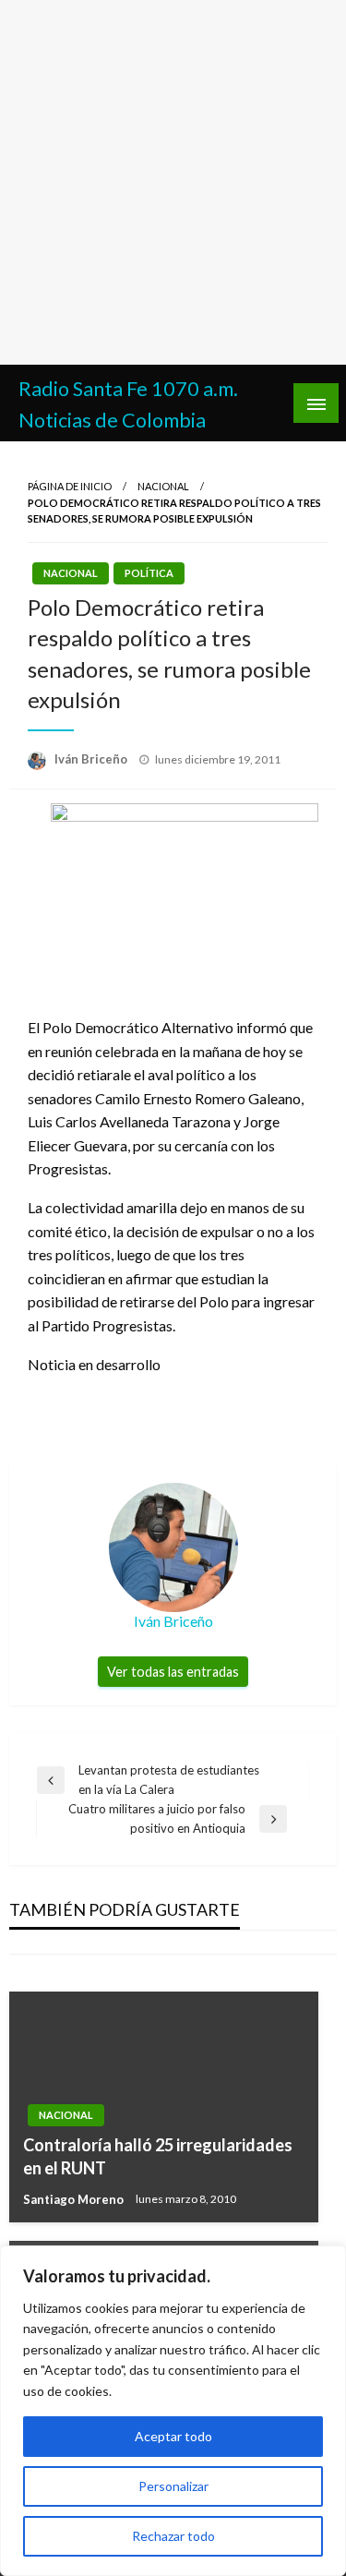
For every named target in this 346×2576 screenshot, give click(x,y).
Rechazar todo (173, 2536)
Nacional (163, 486)
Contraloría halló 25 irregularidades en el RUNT (158, 2156)
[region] (173, 2411)
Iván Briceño (92, 759)
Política (149, 573)
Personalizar (173, 2486)
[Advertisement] (173, 182)
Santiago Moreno (75, 2199)
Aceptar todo (173, 2436)
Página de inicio (70, 486)
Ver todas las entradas (173, 1672)
